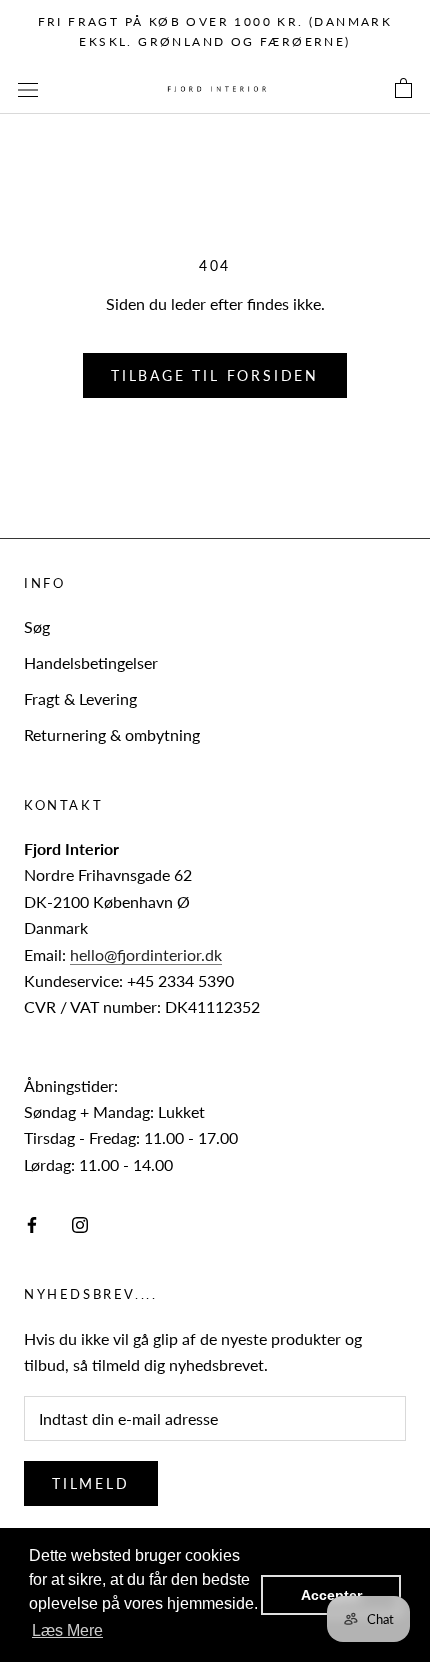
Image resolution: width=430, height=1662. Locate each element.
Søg (37, 626)
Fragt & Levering (80, 698)
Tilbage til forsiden (215, 375)
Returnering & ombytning (112, 734)
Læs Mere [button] (67, 1630)
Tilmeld (91, 1483)
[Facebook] (32, 1223)
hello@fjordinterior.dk (146, 954)
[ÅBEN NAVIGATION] (28, 88)
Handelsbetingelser (91, 662)
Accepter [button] (331, 1595)
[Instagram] (80, 1223)
